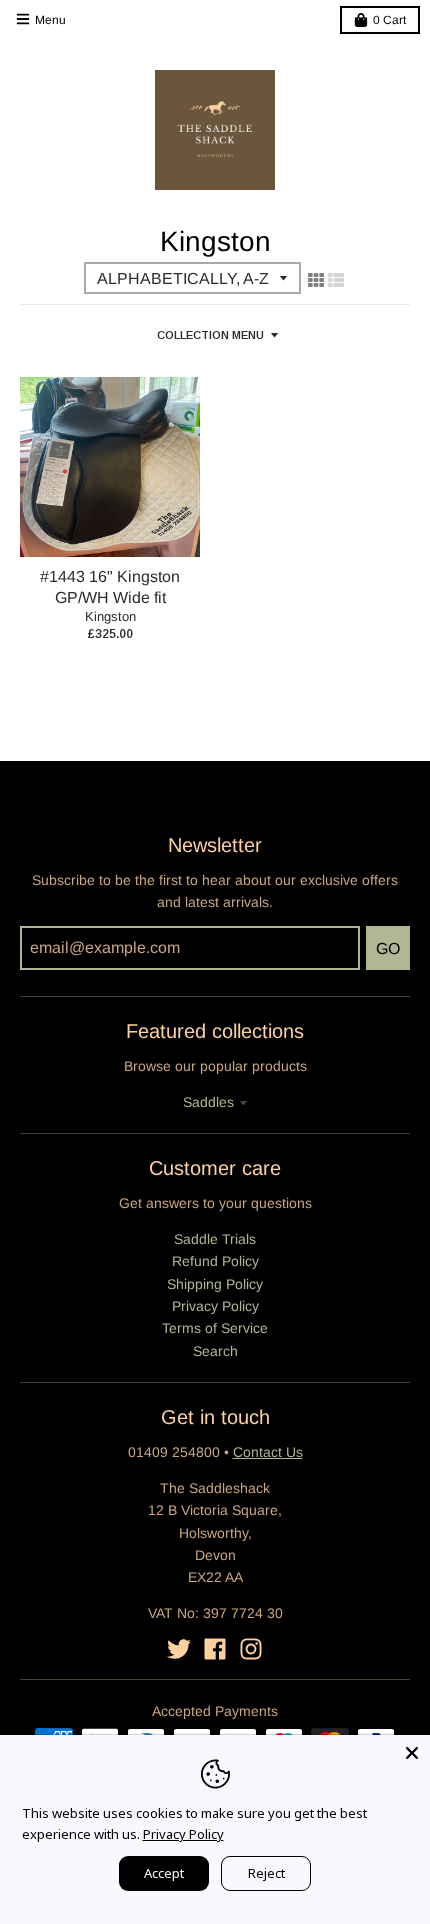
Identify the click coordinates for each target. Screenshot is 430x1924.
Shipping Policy (215, 1284)
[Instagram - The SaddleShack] (251, 1649)
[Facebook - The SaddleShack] (215, 1649)
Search (215, 1351)
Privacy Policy (215, 1306)
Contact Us (268, 1452)
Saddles (208, 1102)
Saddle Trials (215, 1239)
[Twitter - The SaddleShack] (179, 1649)
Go (388, 948)
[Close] (412, 1753)
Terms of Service (215, 1328)
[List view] (336, 280)
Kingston (110, 616)
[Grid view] (316, 280)
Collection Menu (210, 335)
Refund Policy (215, 1261)
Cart (389, 20)
